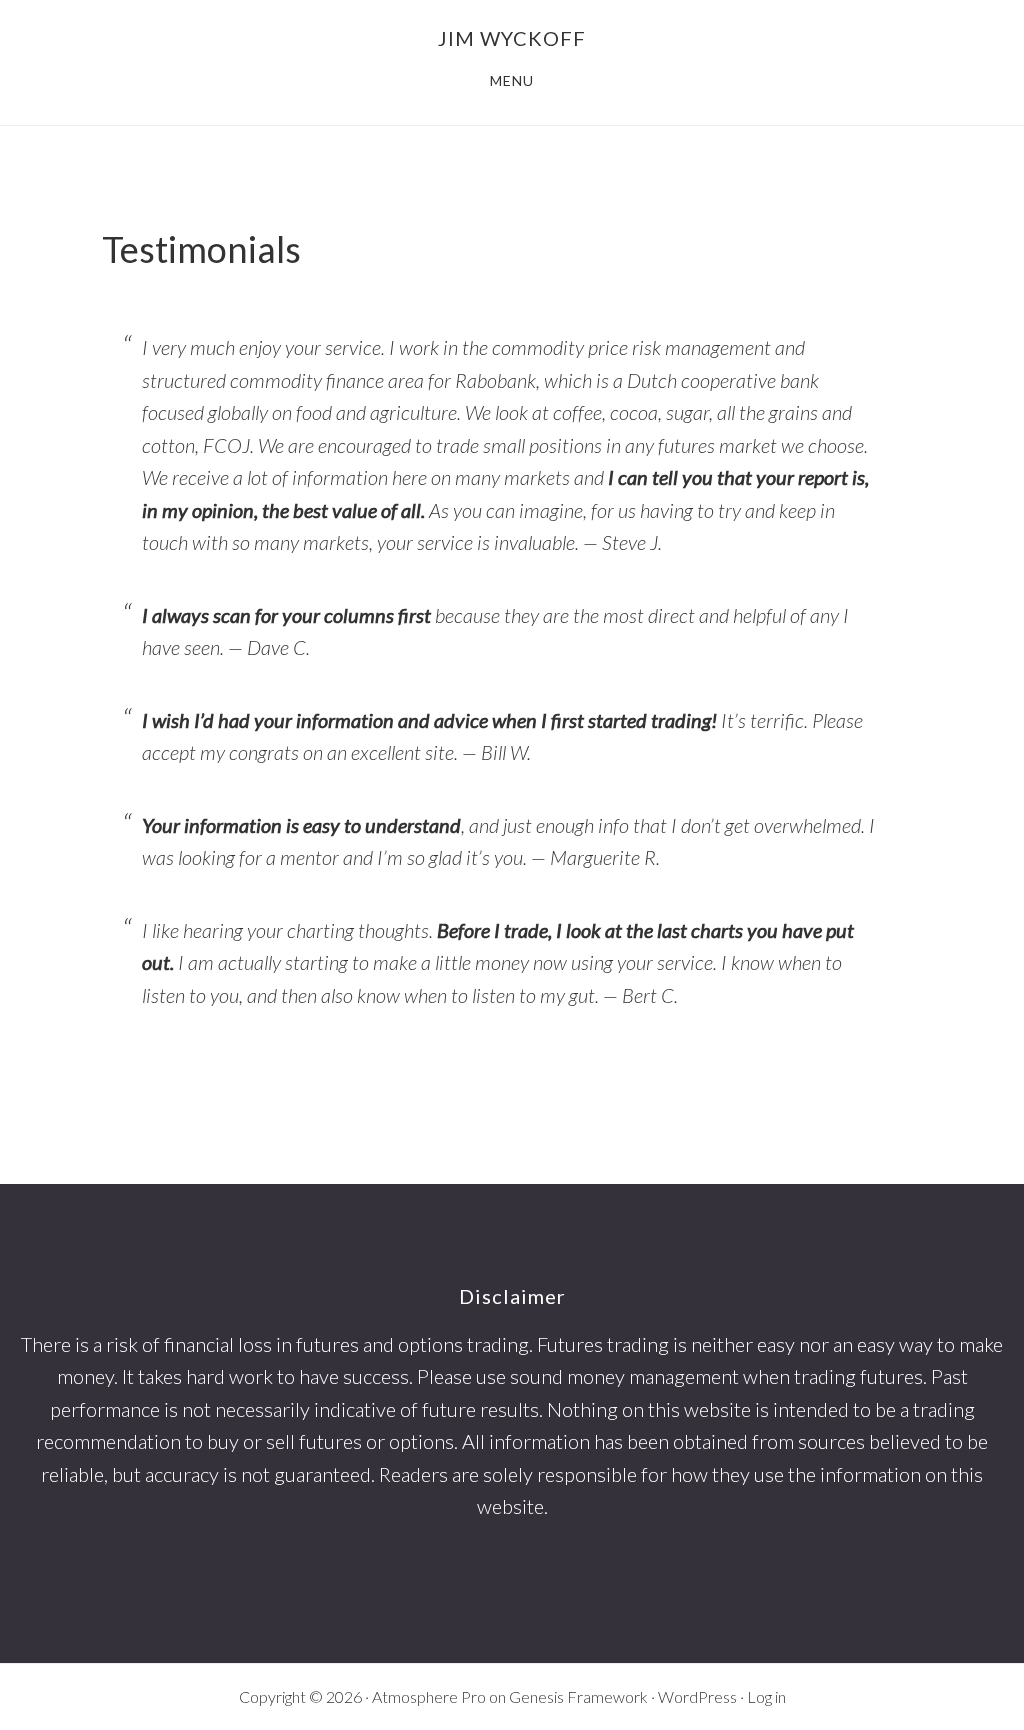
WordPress (697, 1696)
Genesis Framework (578, 1696)
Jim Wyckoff (512, 38)
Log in (766, 1696)
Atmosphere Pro (429, 1696)
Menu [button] (512, 80)
